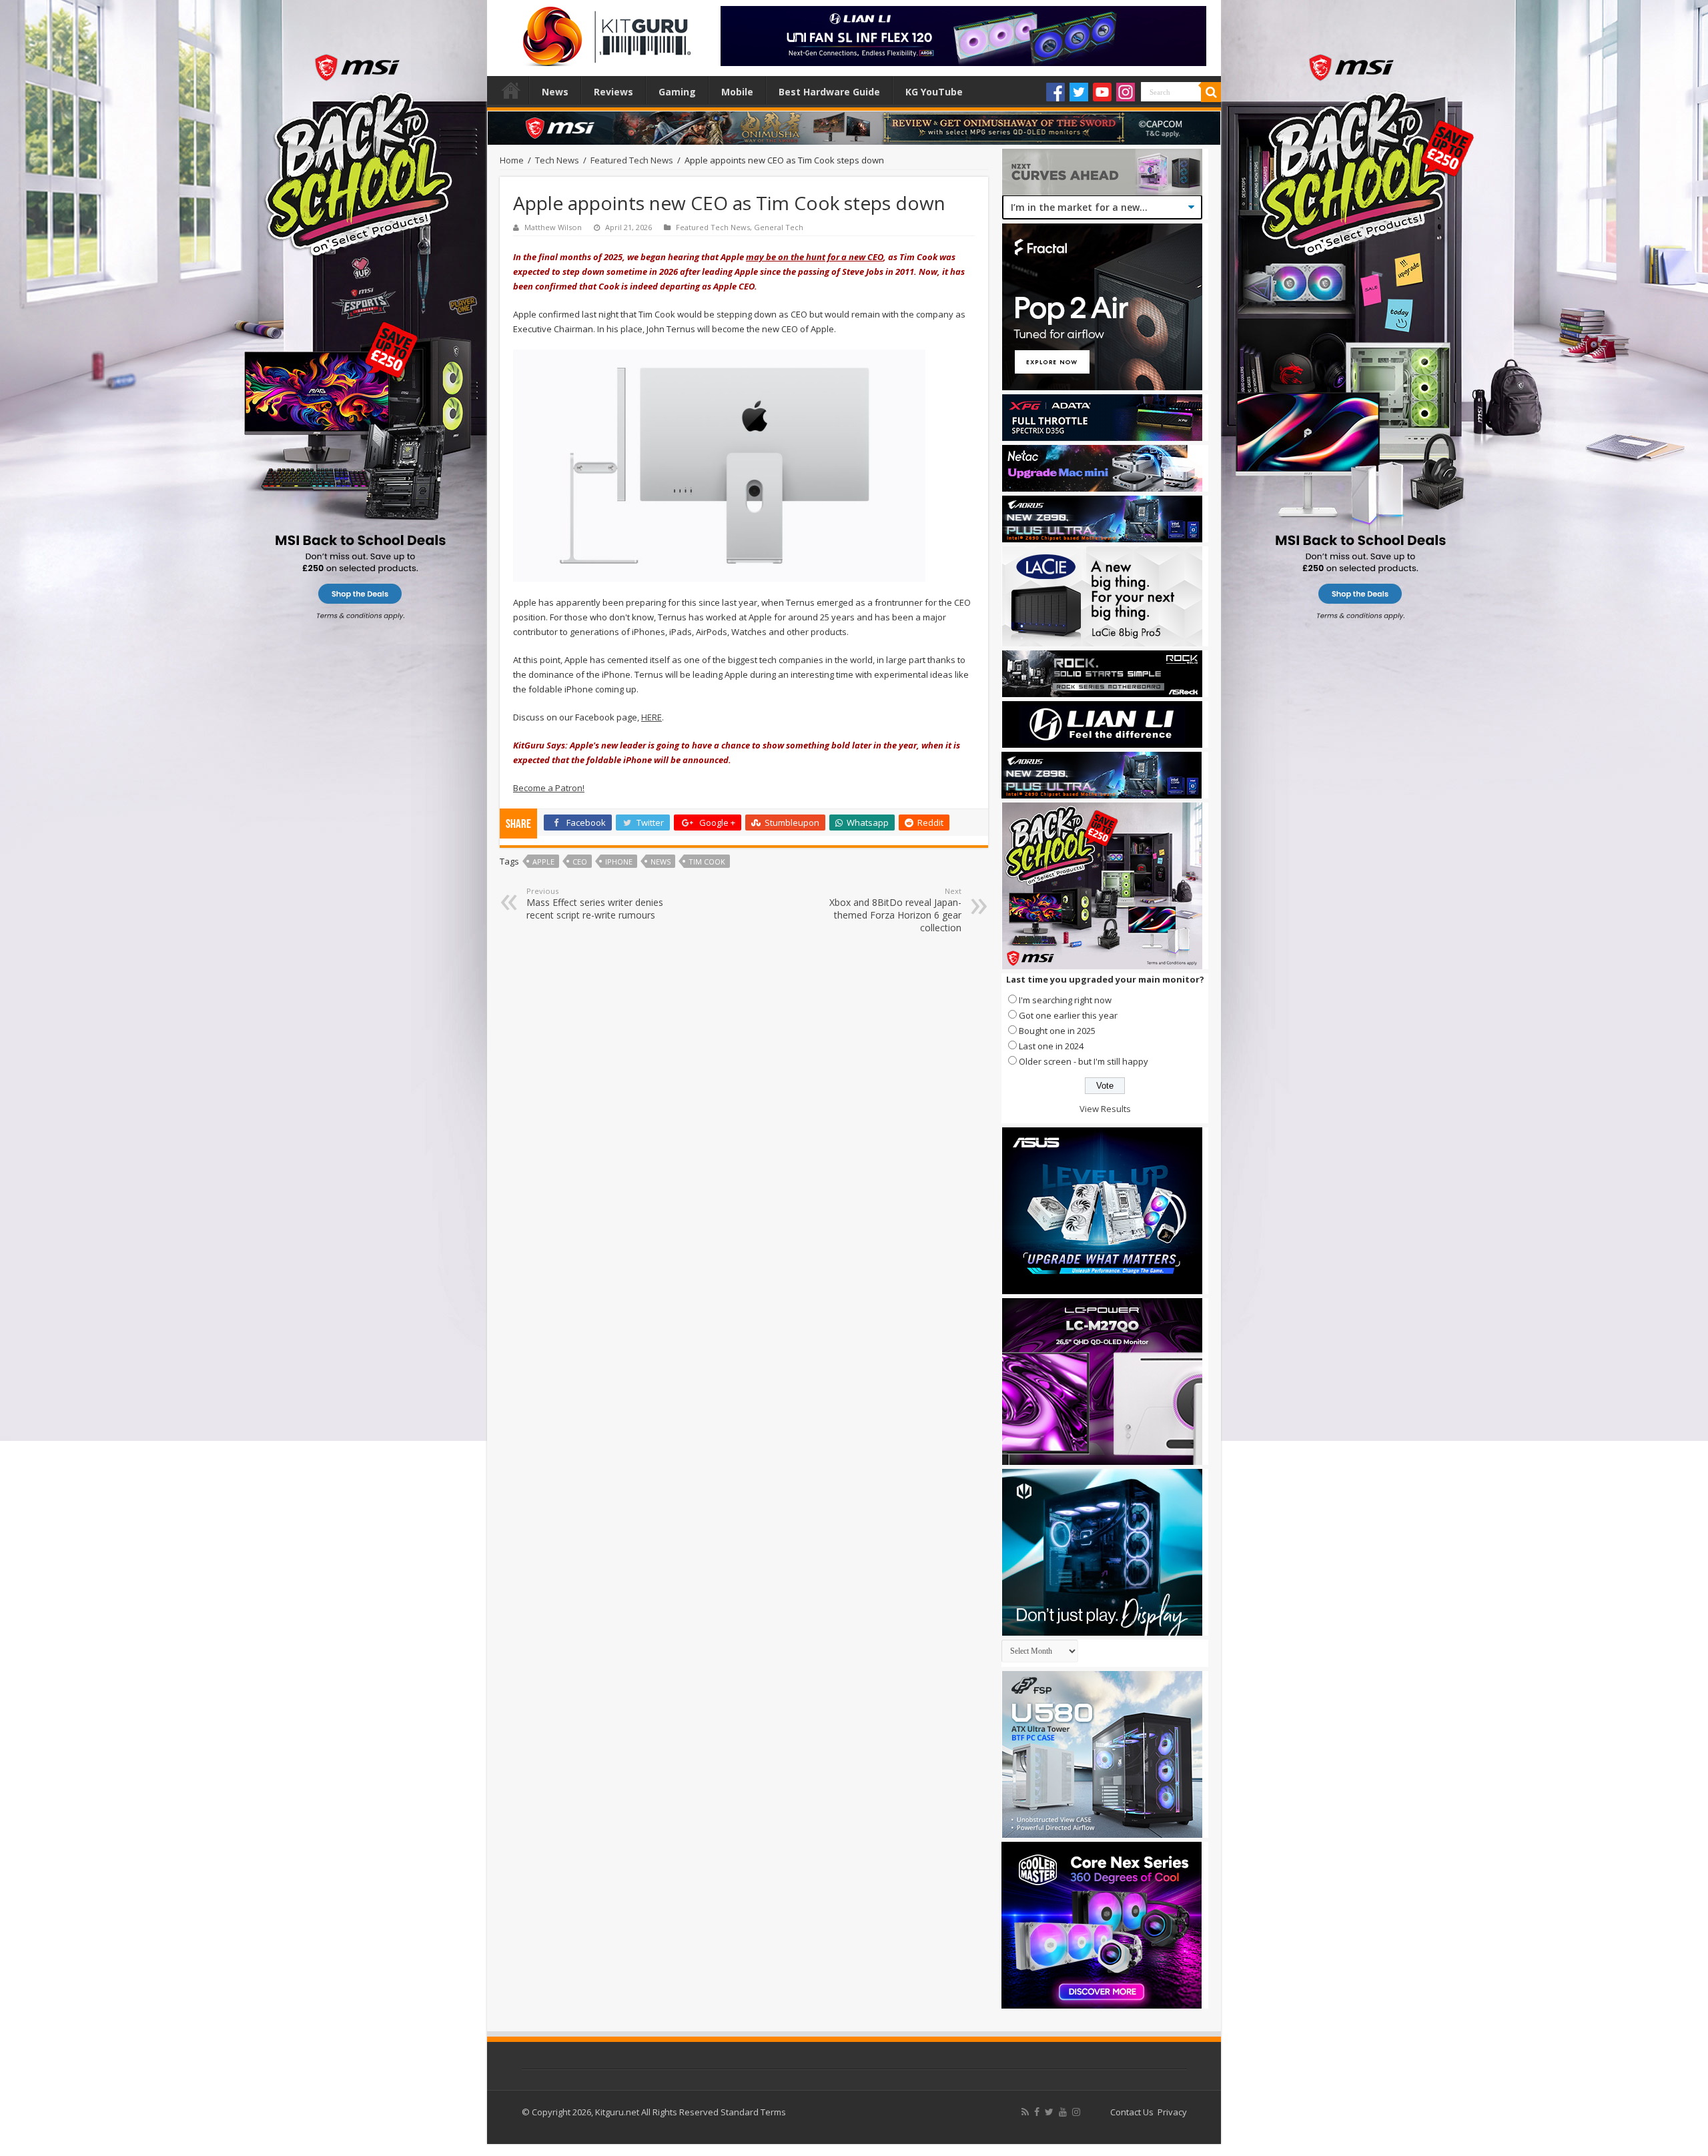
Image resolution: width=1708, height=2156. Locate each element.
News (555, 92)
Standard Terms (753, 2112)
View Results (1105, 1109)
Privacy (1172, 2112)
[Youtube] (1102, 92)
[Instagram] (1126, 92)
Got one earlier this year (1068, 1015)
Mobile (737, 92)
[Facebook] (1055, 92)
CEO (580, 862)
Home (511, 90)
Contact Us (1132, 2112)
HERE (652, 717)
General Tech (779, 227)
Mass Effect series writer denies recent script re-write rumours (595, 904)
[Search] (1211, 92)
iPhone (619, 862)
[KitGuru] (604, 32)
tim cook (707, 862)
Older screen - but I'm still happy (1084, 1061)
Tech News (557, 160)
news (661, 862)
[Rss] (1025, 2112)
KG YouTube (934, 92)
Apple (543, 862)
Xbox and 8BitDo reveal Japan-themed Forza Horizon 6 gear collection (895, 910)
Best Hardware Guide (829, 92)
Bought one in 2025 (1057, 1031)
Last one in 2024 (1051, 1046)
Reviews (613, 92)
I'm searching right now (1065, 1000)
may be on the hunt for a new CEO (815, 257)
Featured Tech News (632, 160)
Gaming (677, 92)
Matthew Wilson (553, 227)
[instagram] (1076, 2112)
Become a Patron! (549, 788)
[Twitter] (1079, 92)
